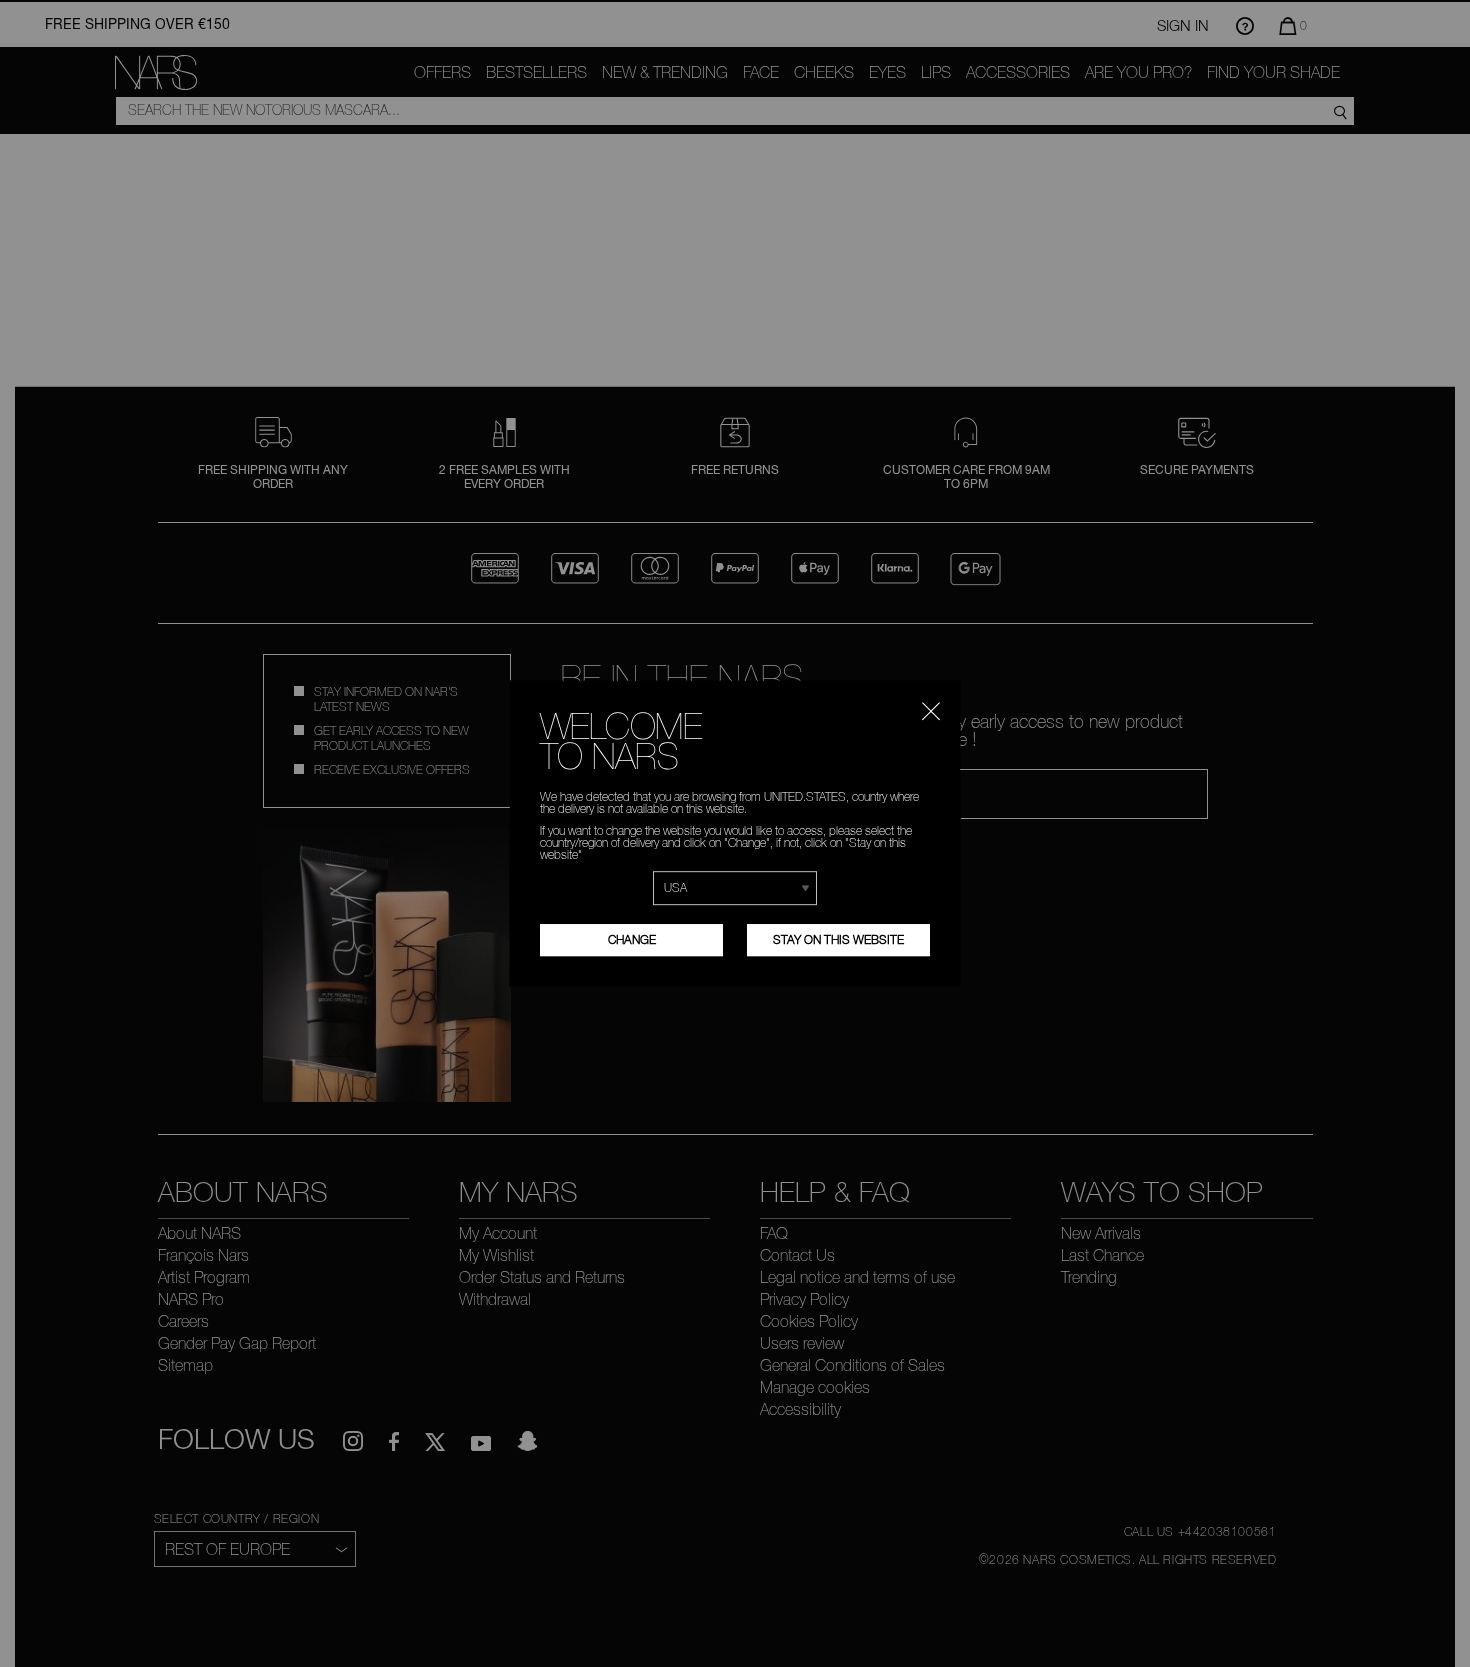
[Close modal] (931, 709)
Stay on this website (838, 939)
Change (632, 939)
